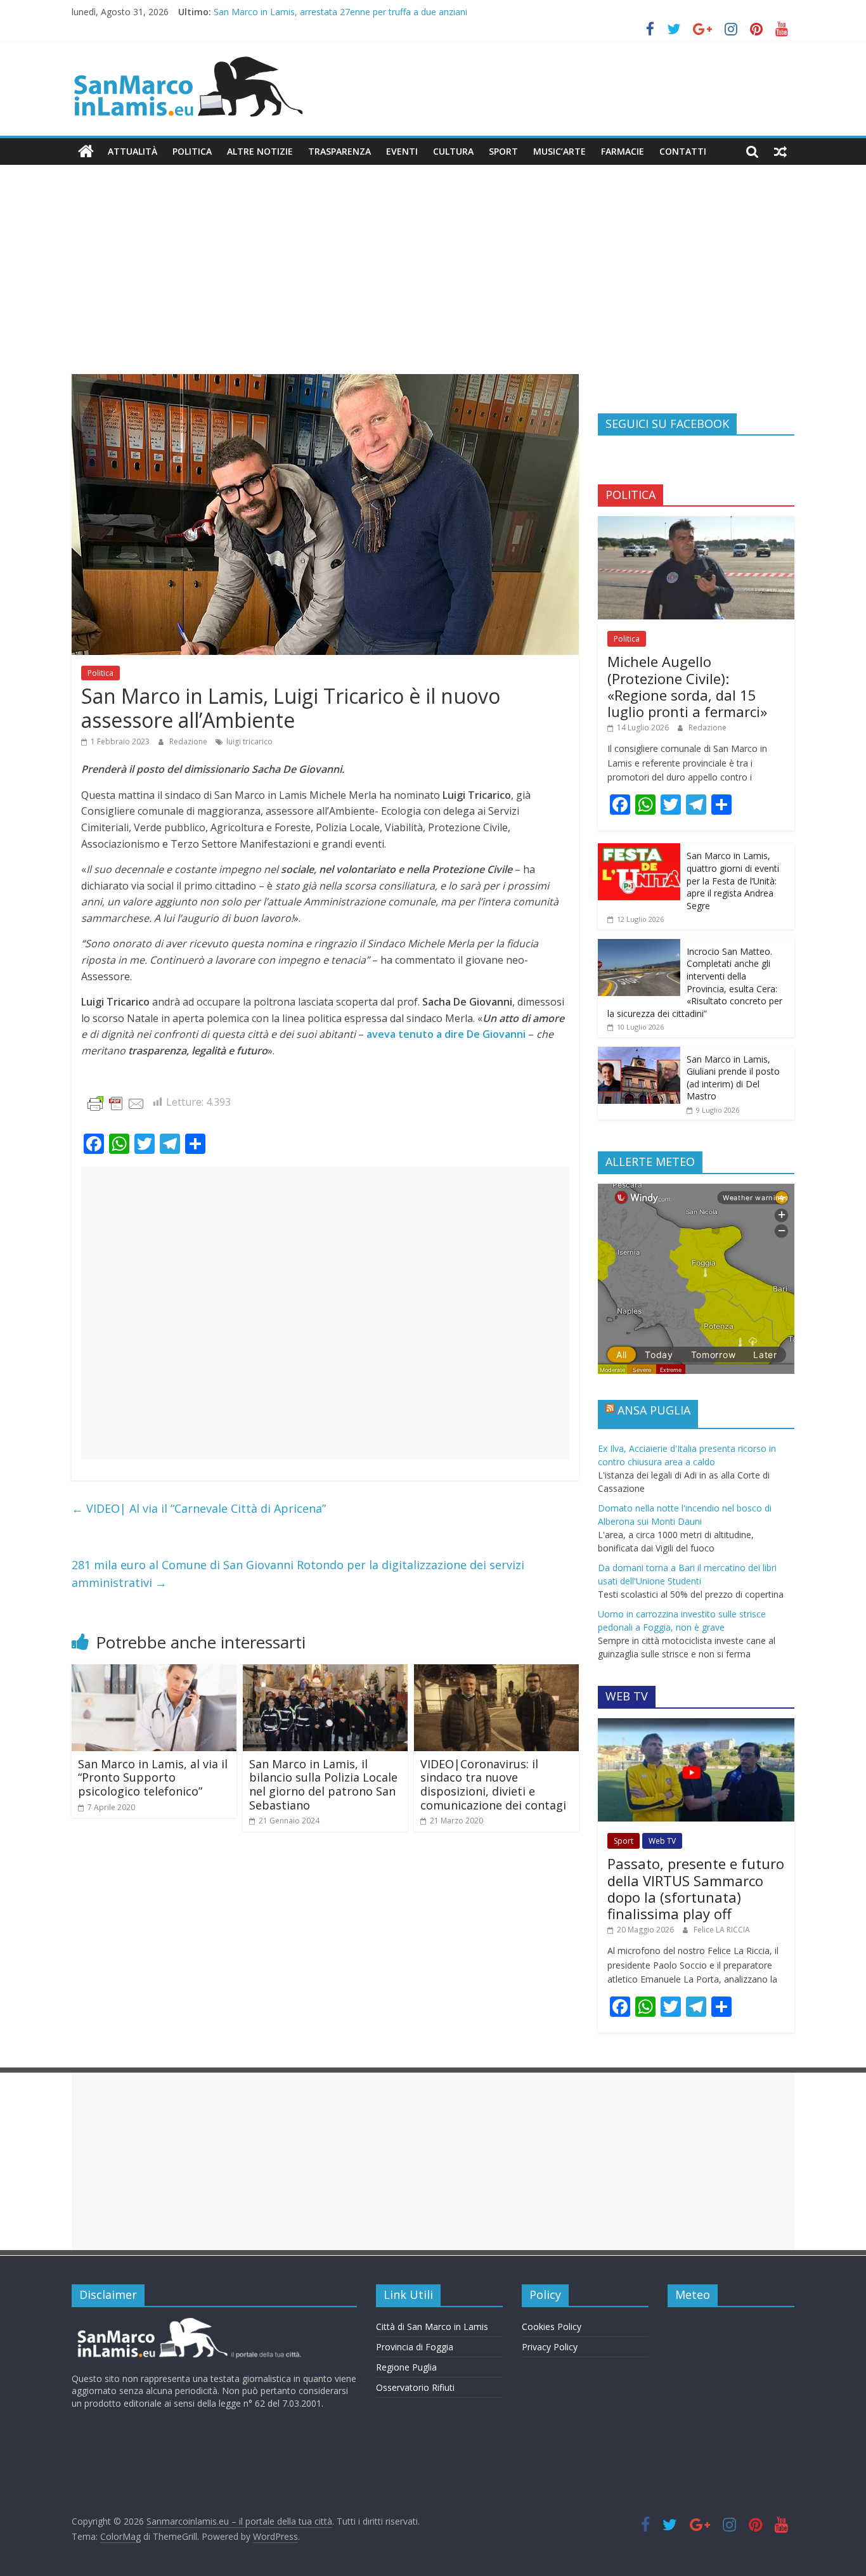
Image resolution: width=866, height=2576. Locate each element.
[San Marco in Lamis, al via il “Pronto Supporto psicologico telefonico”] (154, 1672)
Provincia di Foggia (415, 2347)
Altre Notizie (260, 151)
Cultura (453, 151)
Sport (503, 151)
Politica (192, 151)
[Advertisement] (433, 279)
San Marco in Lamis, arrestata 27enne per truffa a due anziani (340, 12)
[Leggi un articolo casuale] (780, 152)
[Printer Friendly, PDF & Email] (116, 1103)
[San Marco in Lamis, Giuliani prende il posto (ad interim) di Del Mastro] (639, 1053)
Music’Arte (559, 151)
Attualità (132, 151)
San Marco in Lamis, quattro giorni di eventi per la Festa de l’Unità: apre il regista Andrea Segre (733, 880)
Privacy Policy (550, 2347)
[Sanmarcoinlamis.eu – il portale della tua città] (86, 152)
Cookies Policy (552, 2327)
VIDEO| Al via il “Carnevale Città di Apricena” (199, 1508)
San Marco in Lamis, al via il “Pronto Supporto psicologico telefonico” (153, 1777)
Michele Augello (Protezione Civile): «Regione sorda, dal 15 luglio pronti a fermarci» (687, 686)
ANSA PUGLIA (654, 1410)
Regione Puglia (406, 2367)
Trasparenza (339, 151)
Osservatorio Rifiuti (415, 2387)
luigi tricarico (249, 741)
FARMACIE (623, 151)
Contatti (683, 151)
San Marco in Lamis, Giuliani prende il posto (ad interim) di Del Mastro (733, 1078)
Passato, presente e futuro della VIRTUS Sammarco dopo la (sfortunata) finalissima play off (696, 1888)
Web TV (662, 1841)
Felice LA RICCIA (722, 1930)
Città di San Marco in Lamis (432, 2327)
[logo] (187, 2323)
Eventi (402, 151)
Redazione (189, 741)
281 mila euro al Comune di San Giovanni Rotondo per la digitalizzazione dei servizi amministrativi (298, 1574)
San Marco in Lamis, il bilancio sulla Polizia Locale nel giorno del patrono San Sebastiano (323, 1784)
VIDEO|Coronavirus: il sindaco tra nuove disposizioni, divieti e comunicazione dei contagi (493, 1784)
